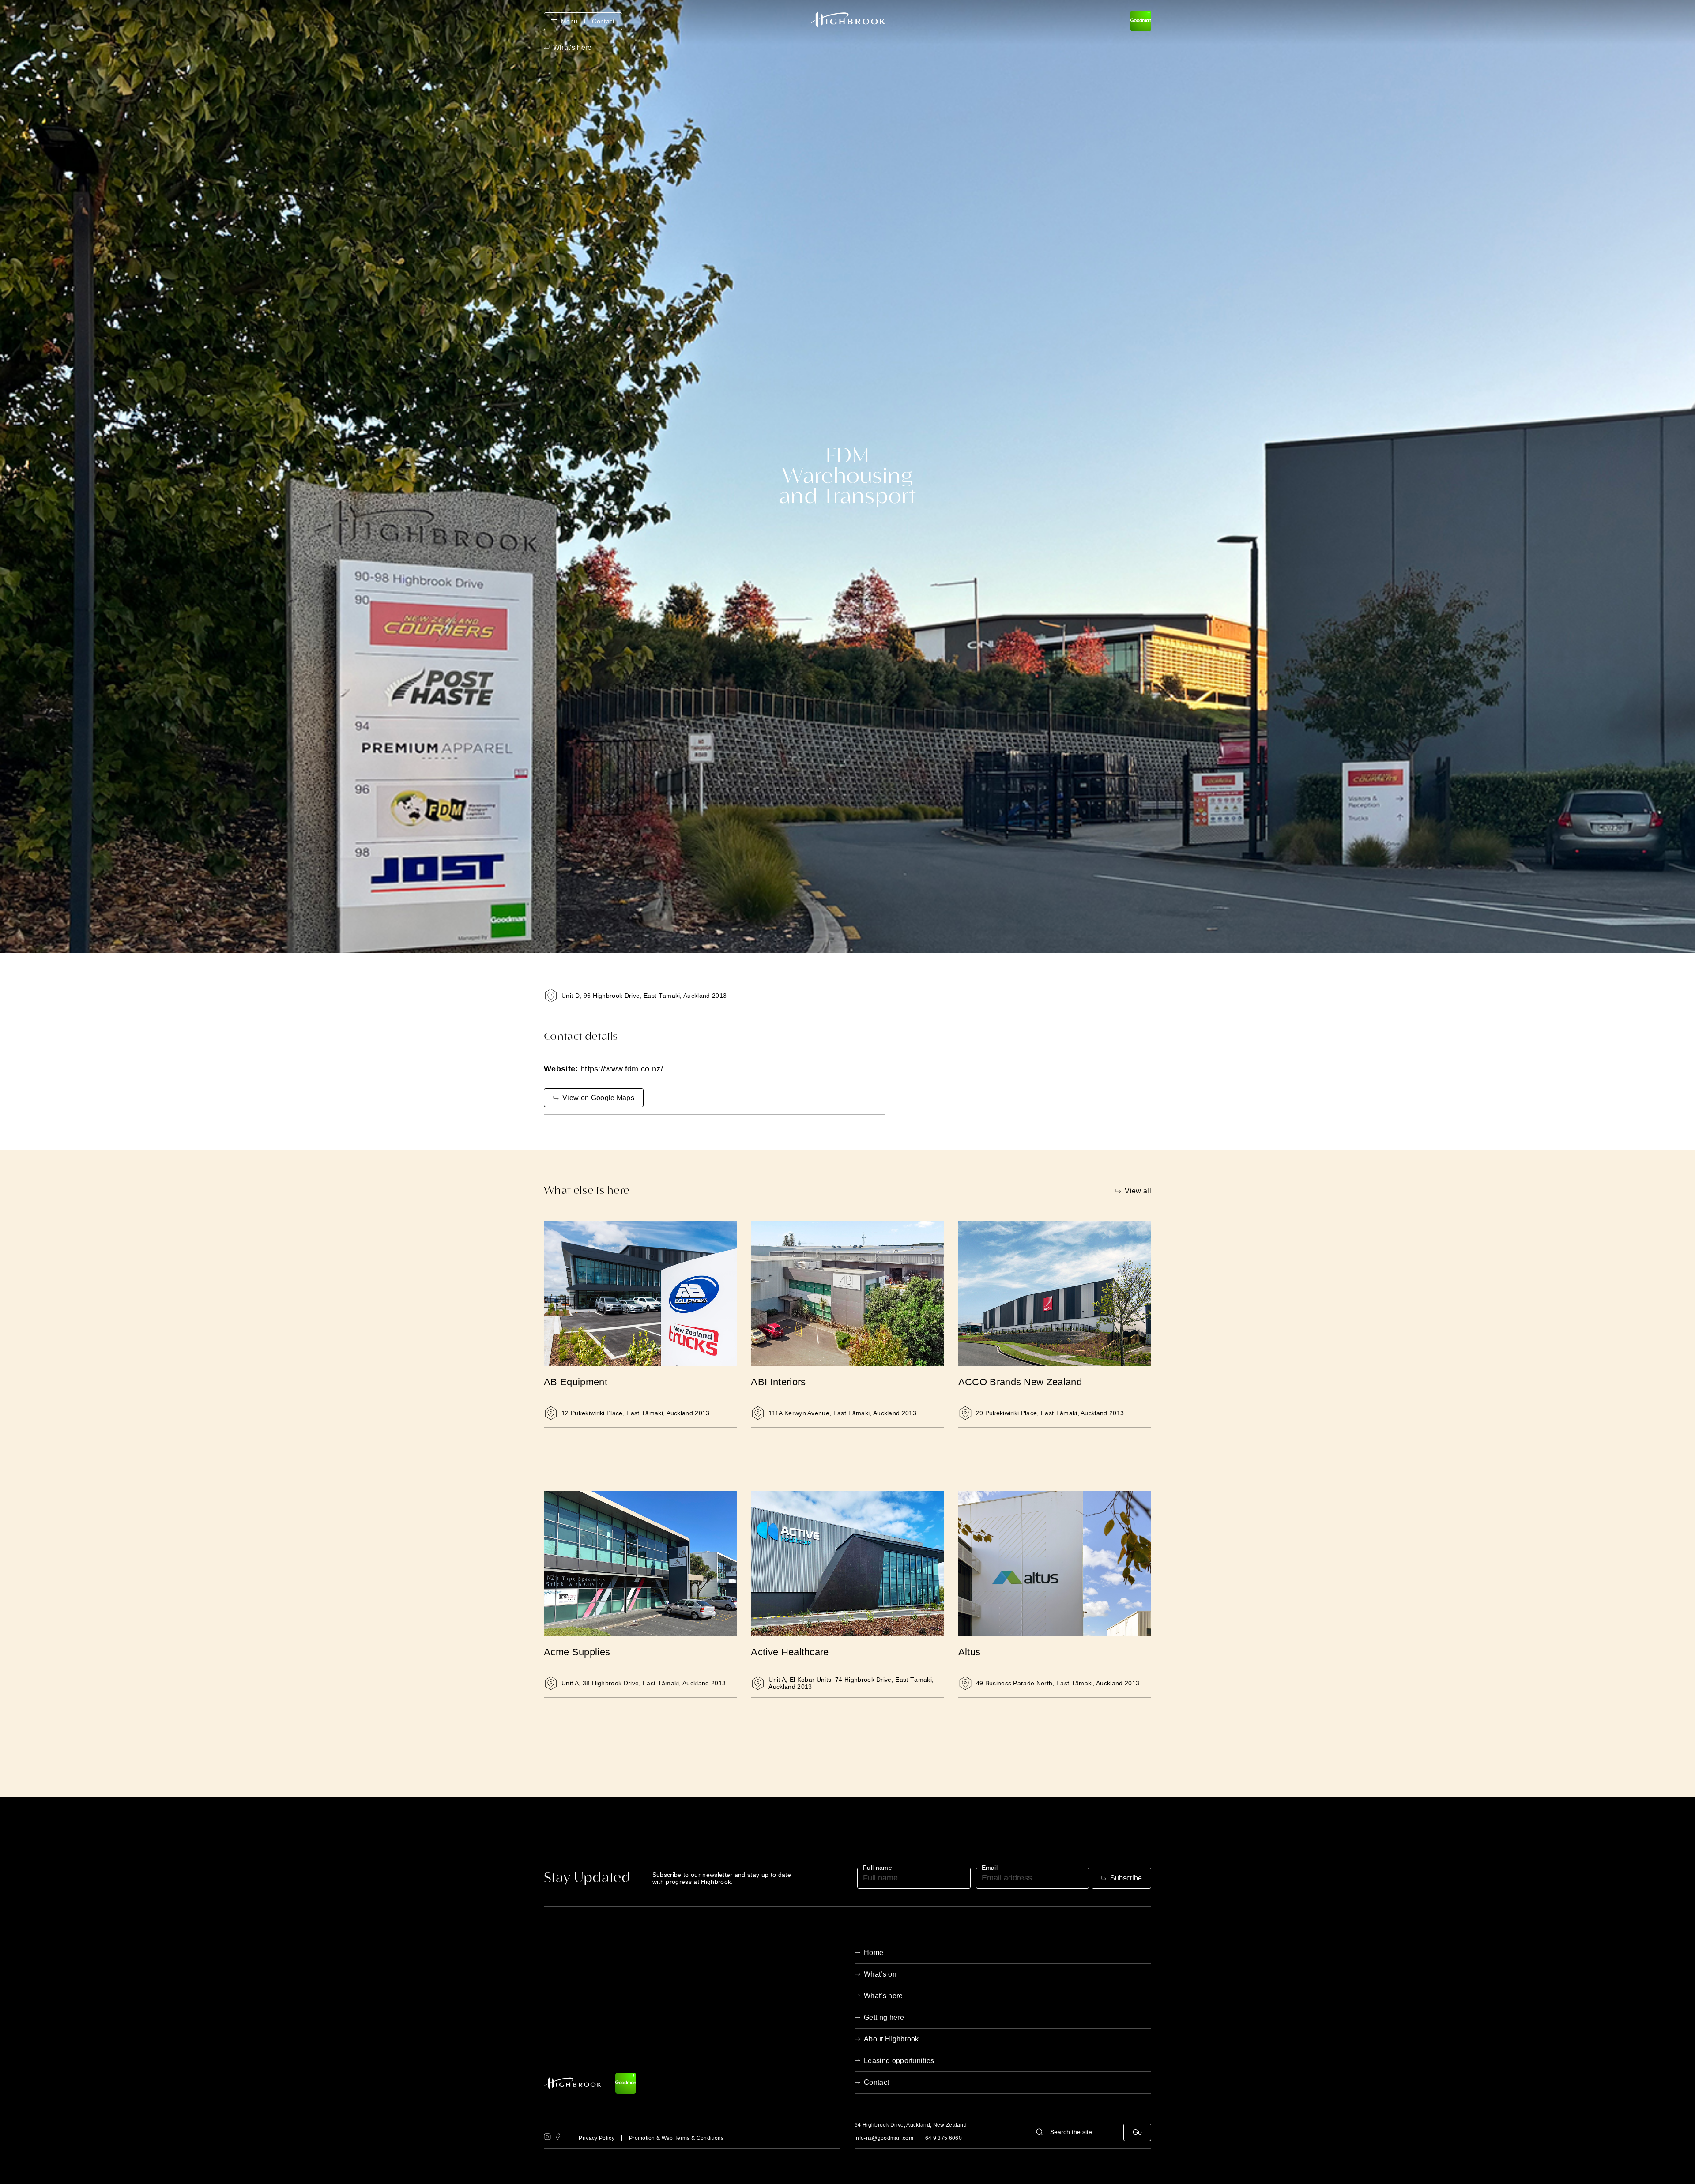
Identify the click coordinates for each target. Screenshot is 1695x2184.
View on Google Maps (598, 1098)
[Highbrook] (847, 20)
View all (1138, 1191)
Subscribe (1126, 1878)
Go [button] (1137, 2132)
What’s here (883, 1996)
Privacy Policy (596, 2138)
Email (990, 1868)
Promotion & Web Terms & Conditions (676, 2138)
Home (874, 1953)
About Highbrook (891, 2039)
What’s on (880, 1974)
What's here (573, 48)
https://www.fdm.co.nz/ (622, 1069)
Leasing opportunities (899, 2061)
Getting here (884, 2017)
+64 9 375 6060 (942, 2138)
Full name (878, 1868)
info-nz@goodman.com (884, 2138)
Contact (603, 21)
